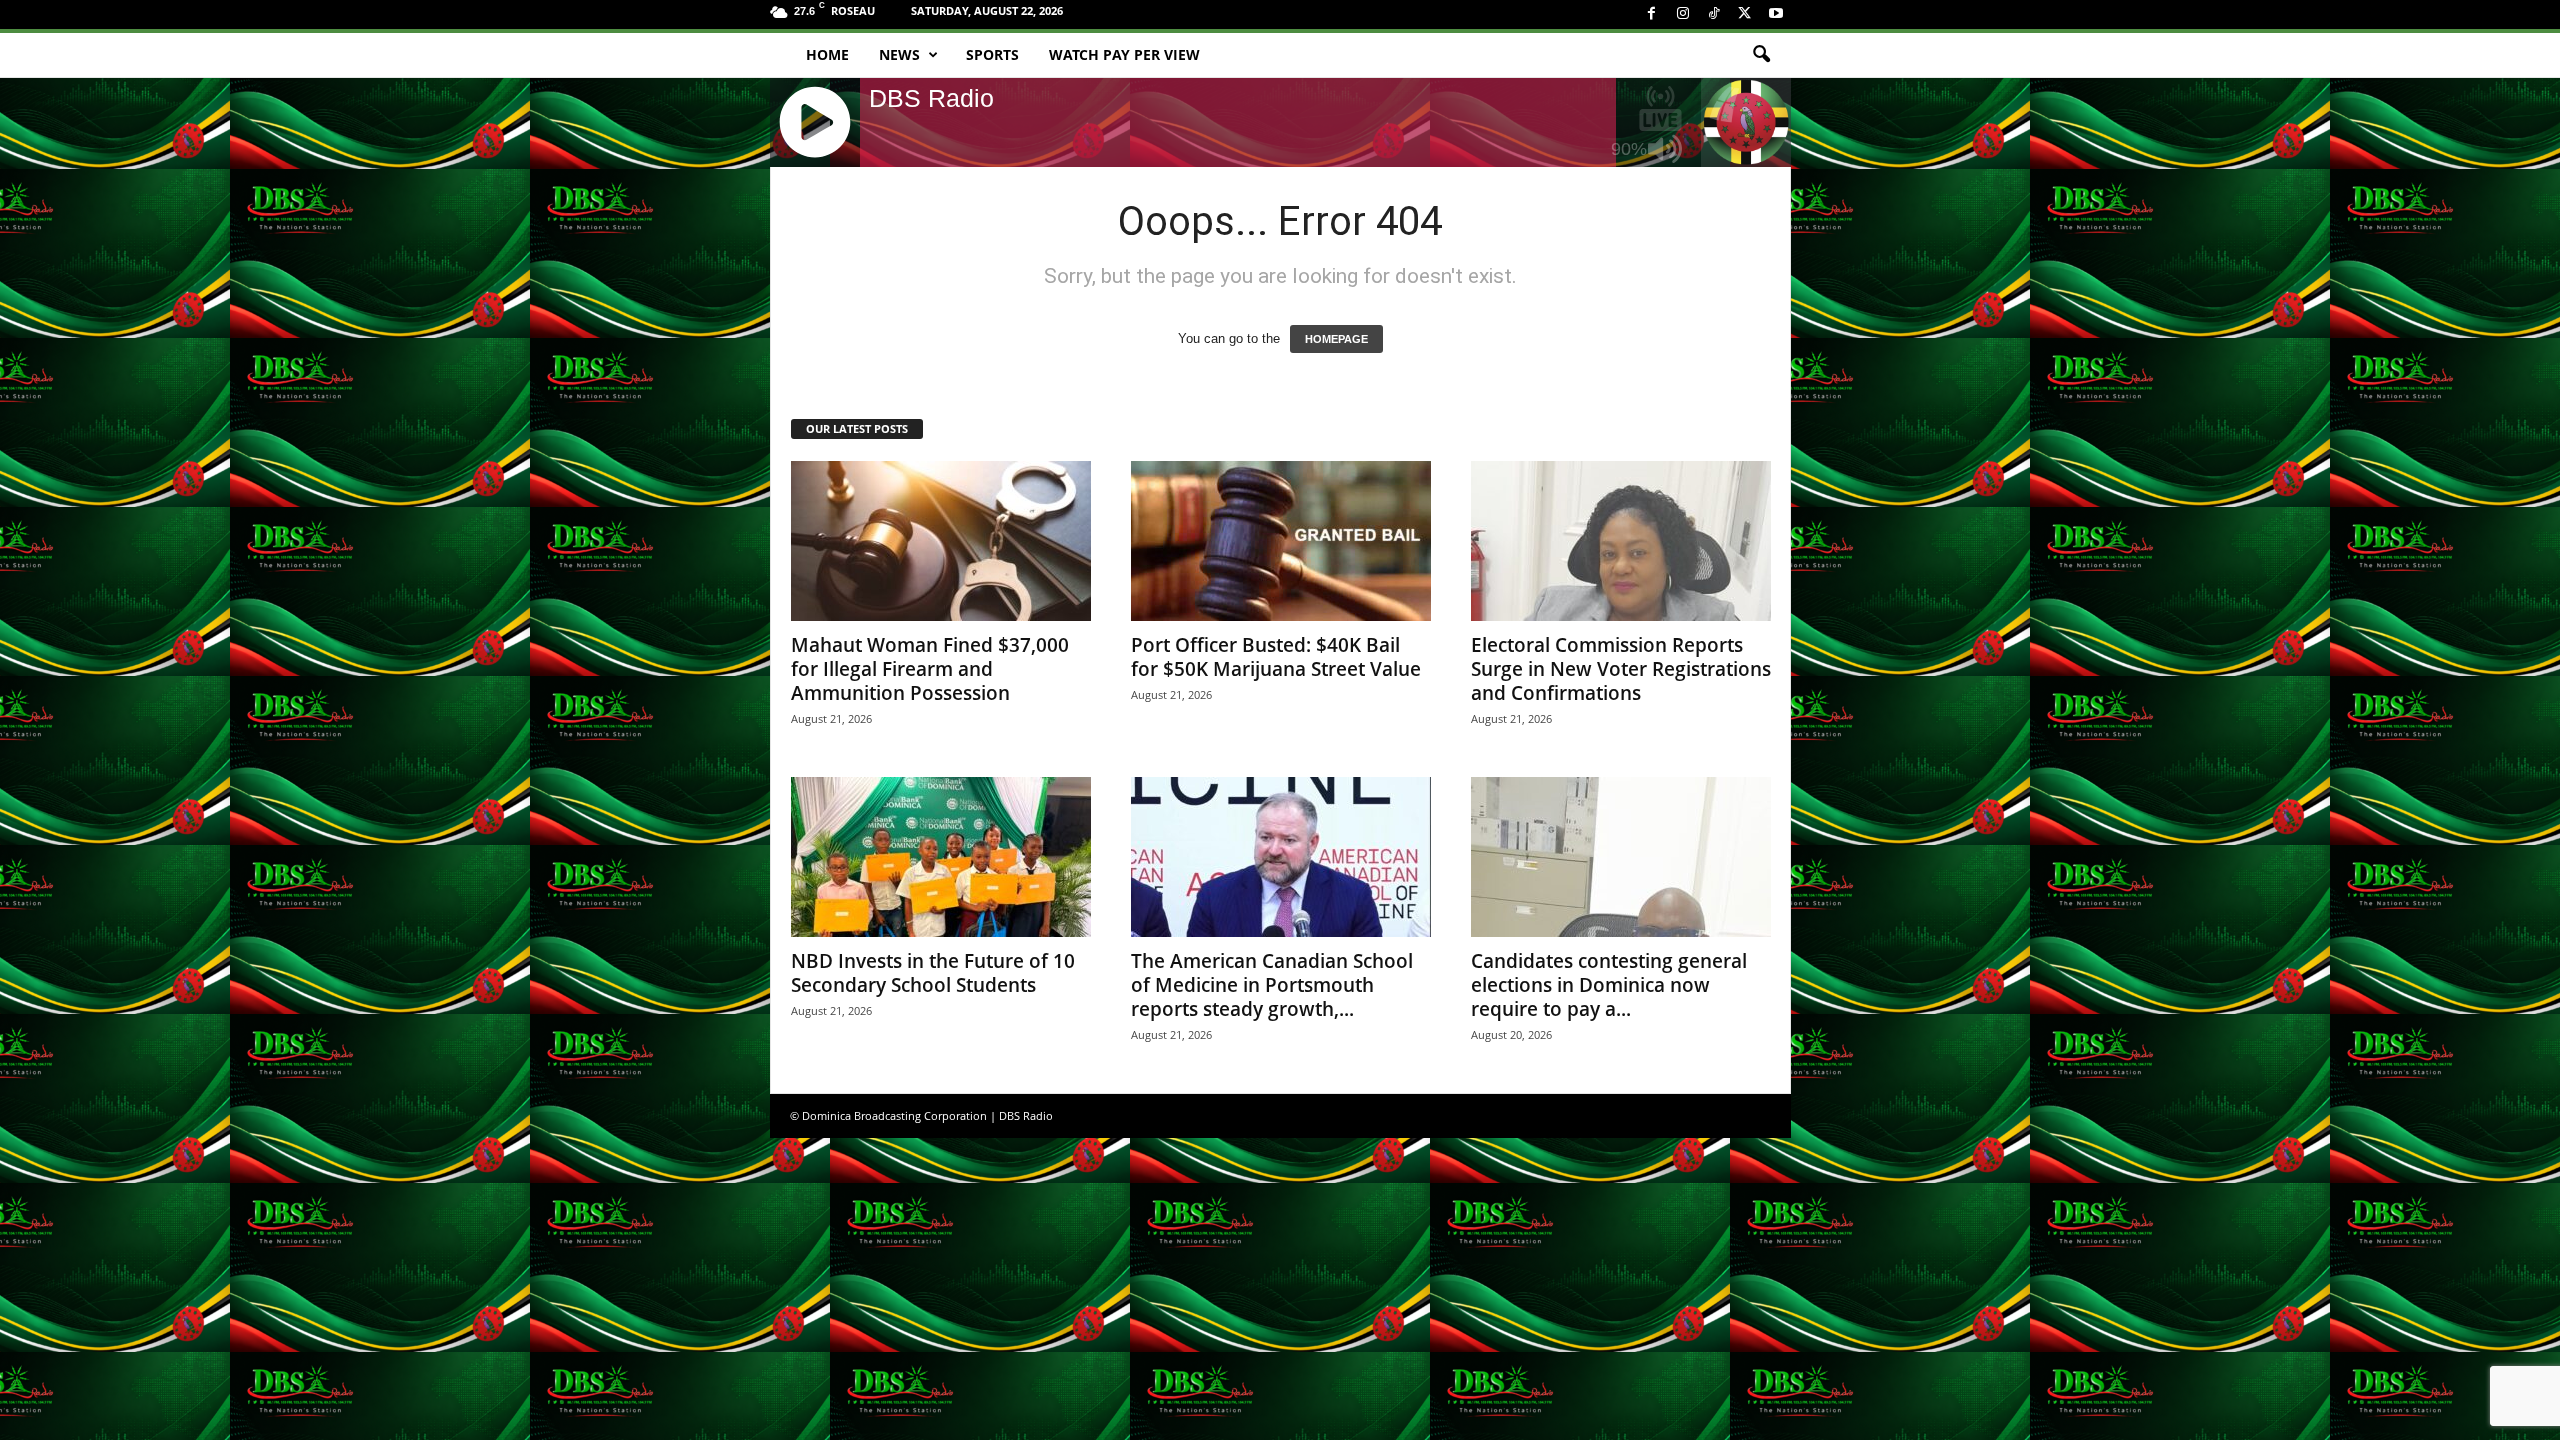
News (899, 54)
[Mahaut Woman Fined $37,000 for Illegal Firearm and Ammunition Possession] (941, 541)
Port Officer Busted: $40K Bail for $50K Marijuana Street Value (1276, 657)
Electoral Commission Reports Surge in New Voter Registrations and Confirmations (1621, 669)
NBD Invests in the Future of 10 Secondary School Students (933, 973)
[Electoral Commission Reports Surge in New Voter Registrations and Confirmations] (1621, 541)
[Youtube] (1776, 14)
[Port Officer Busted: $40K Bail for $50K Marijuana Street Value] (1281, 541)
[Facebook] (1652, 14)
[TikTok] (1714, 14)
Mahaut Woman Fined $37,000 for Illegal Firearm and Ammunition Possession (930, 669)
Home (827, 54)
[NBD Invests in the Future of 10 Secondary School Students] (941, 857)
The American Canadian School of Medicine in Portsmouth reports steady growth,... (1272, 985)
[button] (1761, 55)
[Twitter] (1745, 14)
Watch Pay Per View (1124, 54)
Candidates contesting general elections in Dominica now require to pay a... (1609, 985)
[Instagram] (1683, 14)
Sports (992, 54)
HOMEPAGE (1336, 339)
